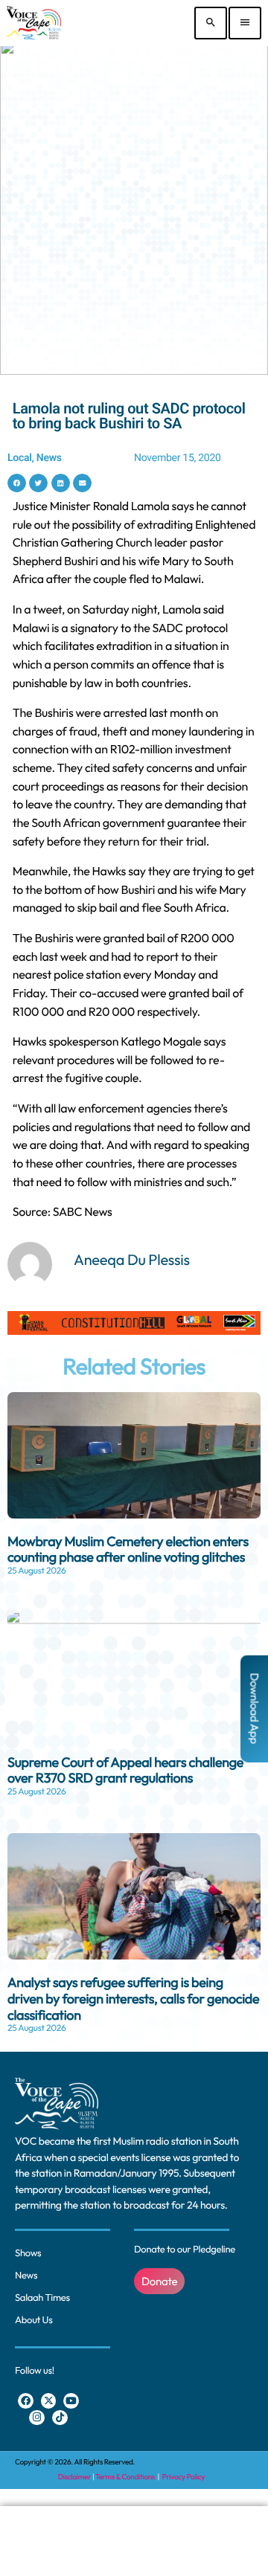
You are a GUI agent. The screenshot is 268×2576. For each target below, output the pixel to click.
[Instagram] (37, 2418)
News (49, 458)
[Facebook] (26, 2401)
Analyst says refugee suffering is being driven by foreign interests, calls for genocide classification (133, 1998)
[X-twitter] (49, 2401)
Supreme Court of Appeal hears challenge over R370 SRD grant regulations (125, 1770)
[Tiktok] (60, 2418)
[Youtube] (71, 2401)
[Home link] (34, 23)
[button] (17, 483)
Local (20, 458)
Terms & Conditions (126, 2477)
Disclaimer (74, 2477)
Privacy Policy (184, 2477)
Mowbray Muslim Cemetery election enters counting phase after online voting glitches (128, 1549)
